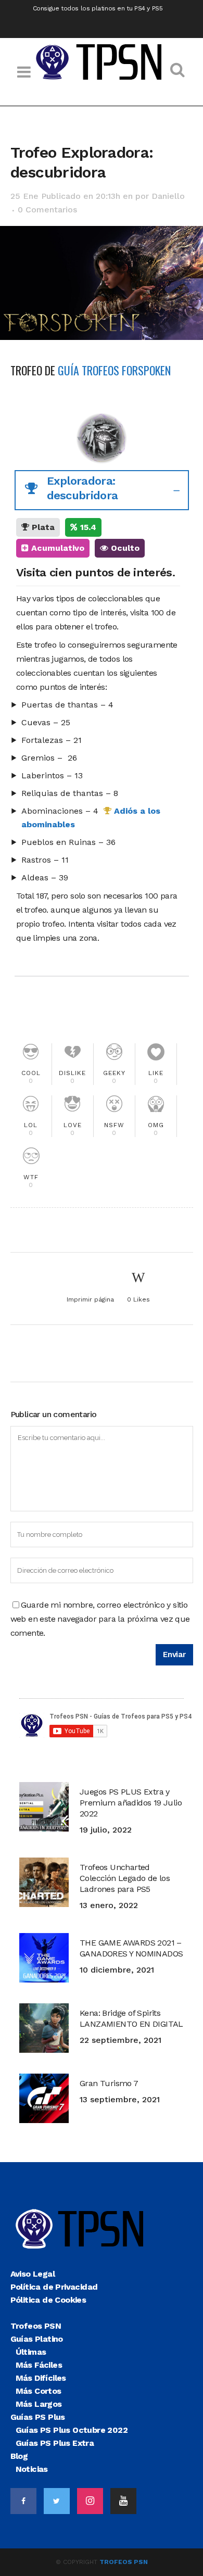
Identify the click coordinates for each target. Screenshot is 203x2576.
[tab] (102, 490)
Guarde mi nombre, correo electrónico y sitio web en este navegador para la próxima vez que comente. (100, 1619)
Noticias (32, 2469)
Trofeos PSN (36, 2326)
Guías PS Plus (38, 2417)
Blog (19, 2456)
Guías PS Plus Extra (55, 2443)
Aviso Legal (33, 2274)
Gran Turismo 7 (109, 2083)
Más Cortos (39, 2391)
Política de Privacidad (54, 2287)
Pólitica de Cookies (48, 2300)
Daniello (168, 196)
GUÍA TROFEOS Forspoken (114, 370)
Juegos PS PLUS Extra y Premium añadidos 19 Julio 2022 (131, 1803)
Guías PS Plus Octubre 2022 (72, 2430)
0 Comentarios (47, 210)
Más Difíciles (41, 2378)
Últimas (31, 2352)
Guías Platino (37, 2339)
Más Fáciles (39, 2365)
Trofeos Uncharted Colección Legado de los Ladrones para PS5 (125, 1878)
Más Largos (39, 2404)
